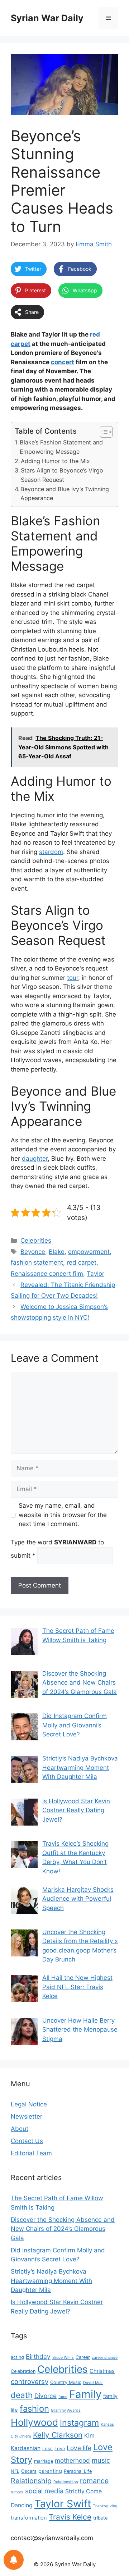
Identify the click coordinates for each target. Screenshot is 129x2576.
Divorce (46, 2396)
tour (73, 978)
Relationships (66, 2482)
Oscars (29, 2471)
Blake (57, 1252)
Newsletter (27, 2116)
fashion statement (37, 1262)
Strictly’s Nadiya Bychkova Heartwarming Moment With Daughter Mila (51, 2281)
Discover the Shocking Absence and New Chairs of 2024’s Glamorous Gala (63, 2229)
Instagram (79, 2423)
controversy (30, 2381)
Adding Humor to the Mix (55, 461)
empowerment (89, 1252)
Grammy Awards (66, 2410)
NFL (15, 2471)
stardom (51, 852)
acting (17, 2357)
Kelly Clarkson (58, 2435)
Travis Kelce (70, 2517)
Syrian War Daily (47, 18)
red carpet (82, 1262)
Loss (47, 2449)
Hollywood (34, 2422)
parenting (50, 2471)
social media (44, 2491)
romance (94, 2481)
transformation (29, 2518)
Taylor (95, 1274)
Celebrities (36, 1241)
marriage (44, 2461)
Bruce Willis (63, 2358)
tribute (100, 2518)
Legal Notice (29, 2104)
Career (83, 2357)
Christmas (102, 2371)
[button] (103, 432)
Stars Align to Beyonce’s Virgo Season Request (62, 475)
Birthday (38, 2356)
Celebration (23, 2371)
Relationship (31, 2481)
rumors (17, 2492)
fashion (34, 2409)
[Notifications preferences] (14, 2560)
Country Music (66, 2382)
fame (63, 2397)
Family (85, 2394)
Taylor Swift (63, 2504)
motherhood (72, 2460)
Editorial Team (31, 2153)
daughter (35, 1159)
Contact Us (27, 2141)
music (101, 2460)
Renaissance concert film (47, 1274)
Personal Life (78, 2471)
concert (63, 362)
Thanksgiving (105, 2506)
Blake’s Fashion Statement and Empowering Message (61, 447)
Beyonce (33, 1252)
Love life (79, 2448)
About (20, 2129)
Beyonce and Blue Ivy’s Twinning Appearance (65, 494)
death (22, 2395)
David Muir (93, 2383)
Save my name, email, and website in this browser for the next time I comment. (63, 1515)
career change (105, 2358)
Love (60, 2449)
